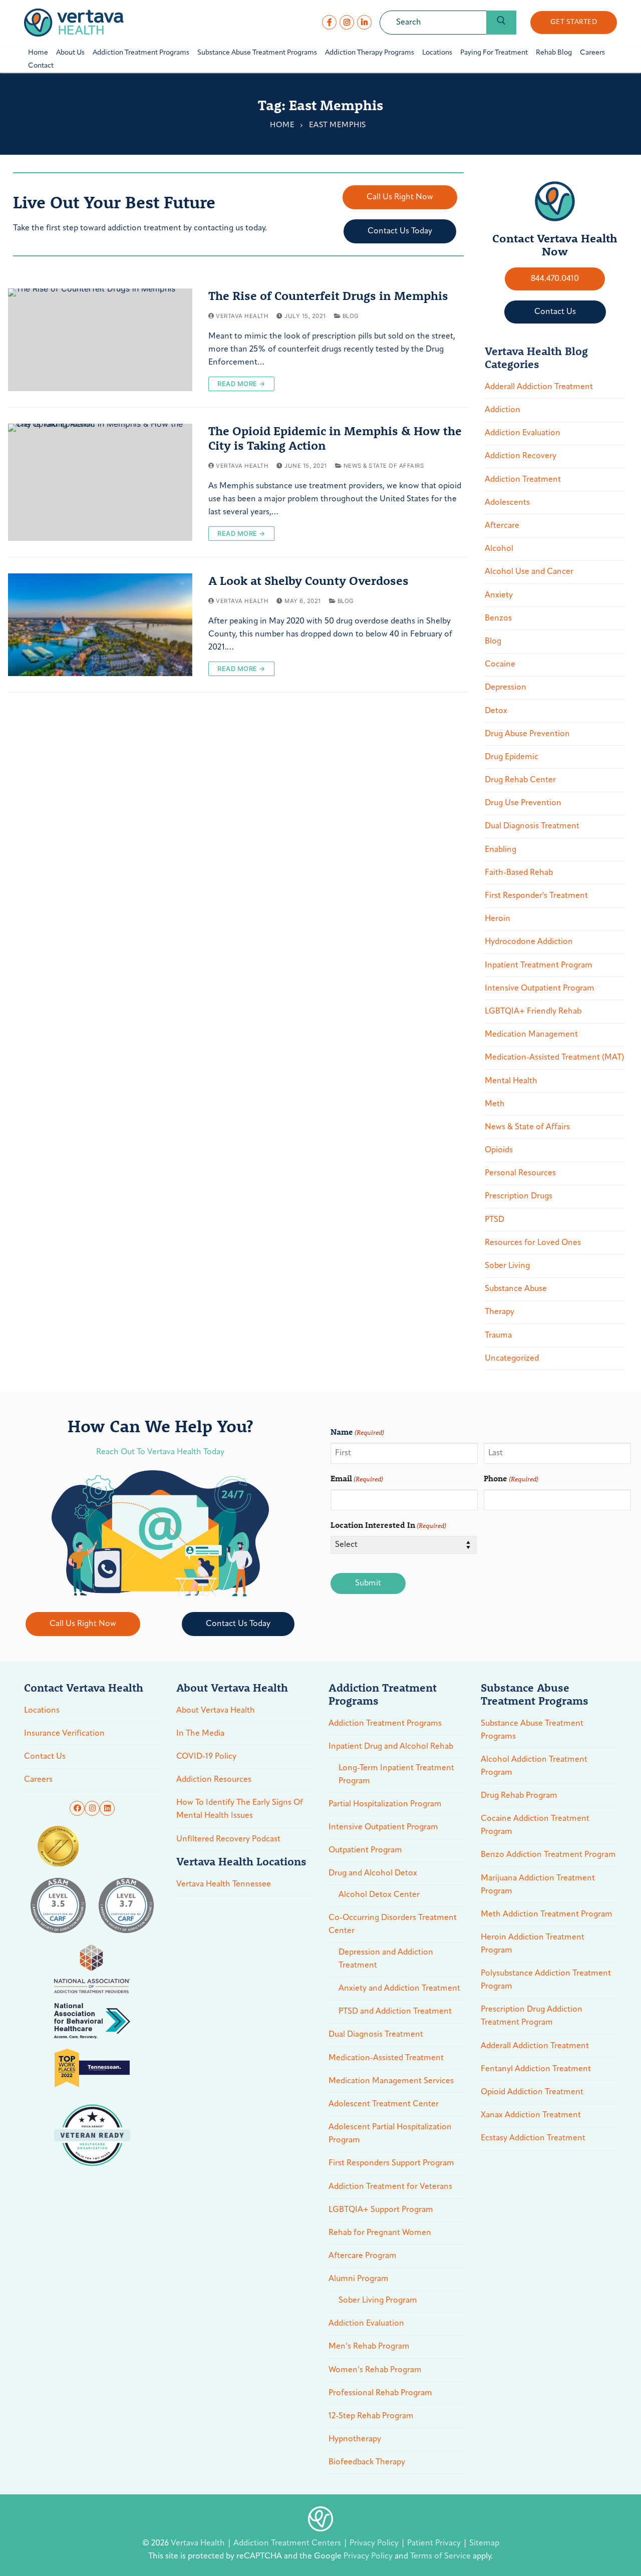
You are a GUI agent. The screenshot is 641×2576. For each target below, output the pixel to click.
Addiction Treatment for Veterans (390, 2187)
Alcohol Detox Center (379, 1895)
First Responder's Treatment (536, 896)
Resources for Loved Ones (533, 1243)
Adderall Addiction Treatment (539, 387)
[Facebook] (329, 22)
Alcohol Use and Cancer (529, 572)
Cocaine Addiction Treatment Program (535, 1825)
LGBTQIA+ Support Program (381, 2210)
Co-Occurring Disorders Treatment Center (393, 1924)
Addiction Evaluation (523, 433)
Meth (495, 1104)
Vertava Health (241, 316)
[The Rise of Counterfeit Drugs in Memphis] (100, 340)
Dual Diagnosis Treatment (532, 826)
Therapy (500, 1312)
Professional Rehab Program (380, 2393)
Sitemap (484, 2543)
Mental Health (511, 1081)
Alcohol (499, 549)
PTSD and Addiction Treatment (395, 2012)
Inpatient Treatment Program (539, 965)
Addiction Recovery (521, 456)
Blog (350, 316)
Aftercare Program (363, 2256)
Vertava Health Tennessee (224, 1884)
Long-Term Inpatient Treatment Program (396, 1775)
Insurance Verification (64, 1734)
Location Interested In (388, 1525)
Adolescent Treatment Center (384, 2104)
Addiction (503, 410)
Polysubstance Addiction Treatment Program (546, 1980)
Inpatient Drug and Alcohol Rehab (391, 1747)
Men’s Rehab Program (369, 2347)
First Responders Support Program (391, 2163)
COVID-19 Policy (206, 1757)
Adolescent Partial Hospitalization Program (390, 2134)
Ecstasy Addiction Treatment (533, 2138)
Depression (506, 688)
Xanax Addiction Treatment (531, 2115)
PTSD (495, 1220)
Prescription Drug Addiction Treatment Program (532, 2016)
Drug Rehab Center (520, 780)
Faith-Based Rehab (519, 873)
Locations (42, 1711)
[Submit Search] (501, 23)
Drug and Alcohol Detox (373, 1873)
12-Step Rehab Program (371, 2416)
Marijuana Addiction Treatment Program (538, 1885)
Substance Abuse (516, 1289)
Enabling (501, 850)
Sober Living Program (378, 2301)
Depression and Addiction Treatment (386, 1959)
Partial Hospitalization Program (385, 1804)
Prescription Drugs (519, 1196)
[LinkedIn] (364, 22)
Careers (38, 1780)
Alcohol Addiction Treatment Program (534, 1766)
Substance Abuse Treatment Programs (532, 1730)
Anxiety (499, 595)
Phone (511, 1478)
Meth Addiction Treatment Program (547, 1914)
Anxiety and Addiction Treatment (399, 1989)
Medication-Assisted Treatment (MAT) (554, 1058)
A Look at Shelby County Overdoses (308, 581)
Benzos (498, 618)
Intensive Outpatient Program (540, 989)
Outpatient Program (365, 1850)
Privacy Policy (375, 2543)
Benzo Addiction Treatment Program (548, 1855)
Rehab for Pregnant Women (380, 2233)
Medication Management (531, 1035)
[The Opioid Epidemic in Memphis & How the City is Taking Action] (100, 482)
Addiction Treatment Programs (385, 1724)
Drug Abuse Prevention (527, 734)
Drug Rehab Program (519, 1796)
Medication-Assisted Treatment (386, 2058)
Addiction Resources (214, 1780)
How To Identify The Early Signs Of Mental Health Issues (240, 1809)
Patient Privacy (435, 2543)
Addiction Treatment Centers (288, 2543)
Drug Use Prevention (523, 803)
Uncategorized (512, 1359)
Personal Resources (520, 1173)
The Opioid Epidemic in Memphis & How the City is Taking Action (335, 438)
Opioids (499, 1150)
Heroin (498, 919)
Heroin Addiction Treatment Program (533, 1944)
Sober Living (507, 1266)
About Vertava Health (216, 1711)
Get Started (574, 22)
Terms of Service (440, 2556)
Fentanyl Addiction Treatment (536, 2069)
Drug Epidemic (512, 757)
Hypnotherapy (355, 2439)
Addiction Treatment (523, 480)
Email (357, 1478)
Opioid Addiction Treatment (532, 2092)
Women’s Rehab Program (375, 2370)
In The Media (200, 1734)
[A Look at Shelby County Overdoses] (100, 625)
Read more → (241, 384)
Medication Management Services (391, 2081)
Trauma (498, 1336)
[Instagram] (347, 22)
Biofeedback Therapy (367, 2462)
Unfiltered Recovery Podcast (228, 1839)
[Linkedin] (107, 1808)
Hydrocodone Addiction (529, 942)
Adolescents (507, 503)
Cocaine (500, 665)
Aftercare (502, 526)
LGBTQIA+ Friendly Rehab (533, 1012)
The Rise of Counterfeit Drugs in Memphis (328, 296)
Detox (496, 711)
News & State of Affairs (383, 466)
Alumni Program (359, 2279)
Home (282, 125)
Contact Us (45, 1757)
